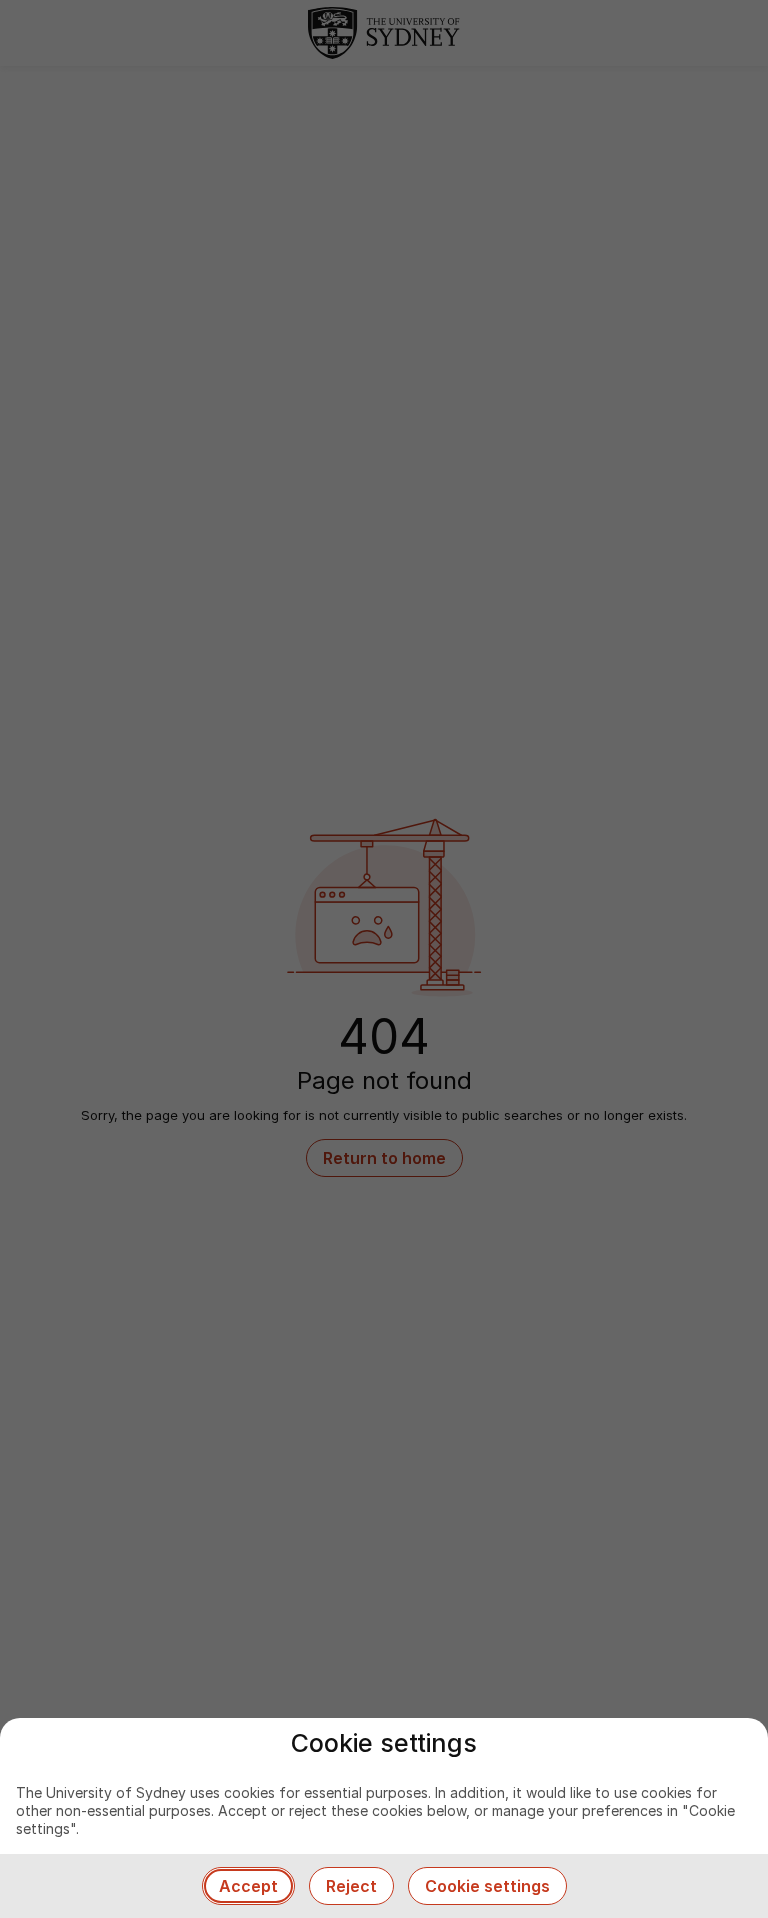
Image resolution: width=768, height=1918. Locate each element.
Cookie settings (487, 1886)
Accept (248, 1886)
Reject (351, 1886)
